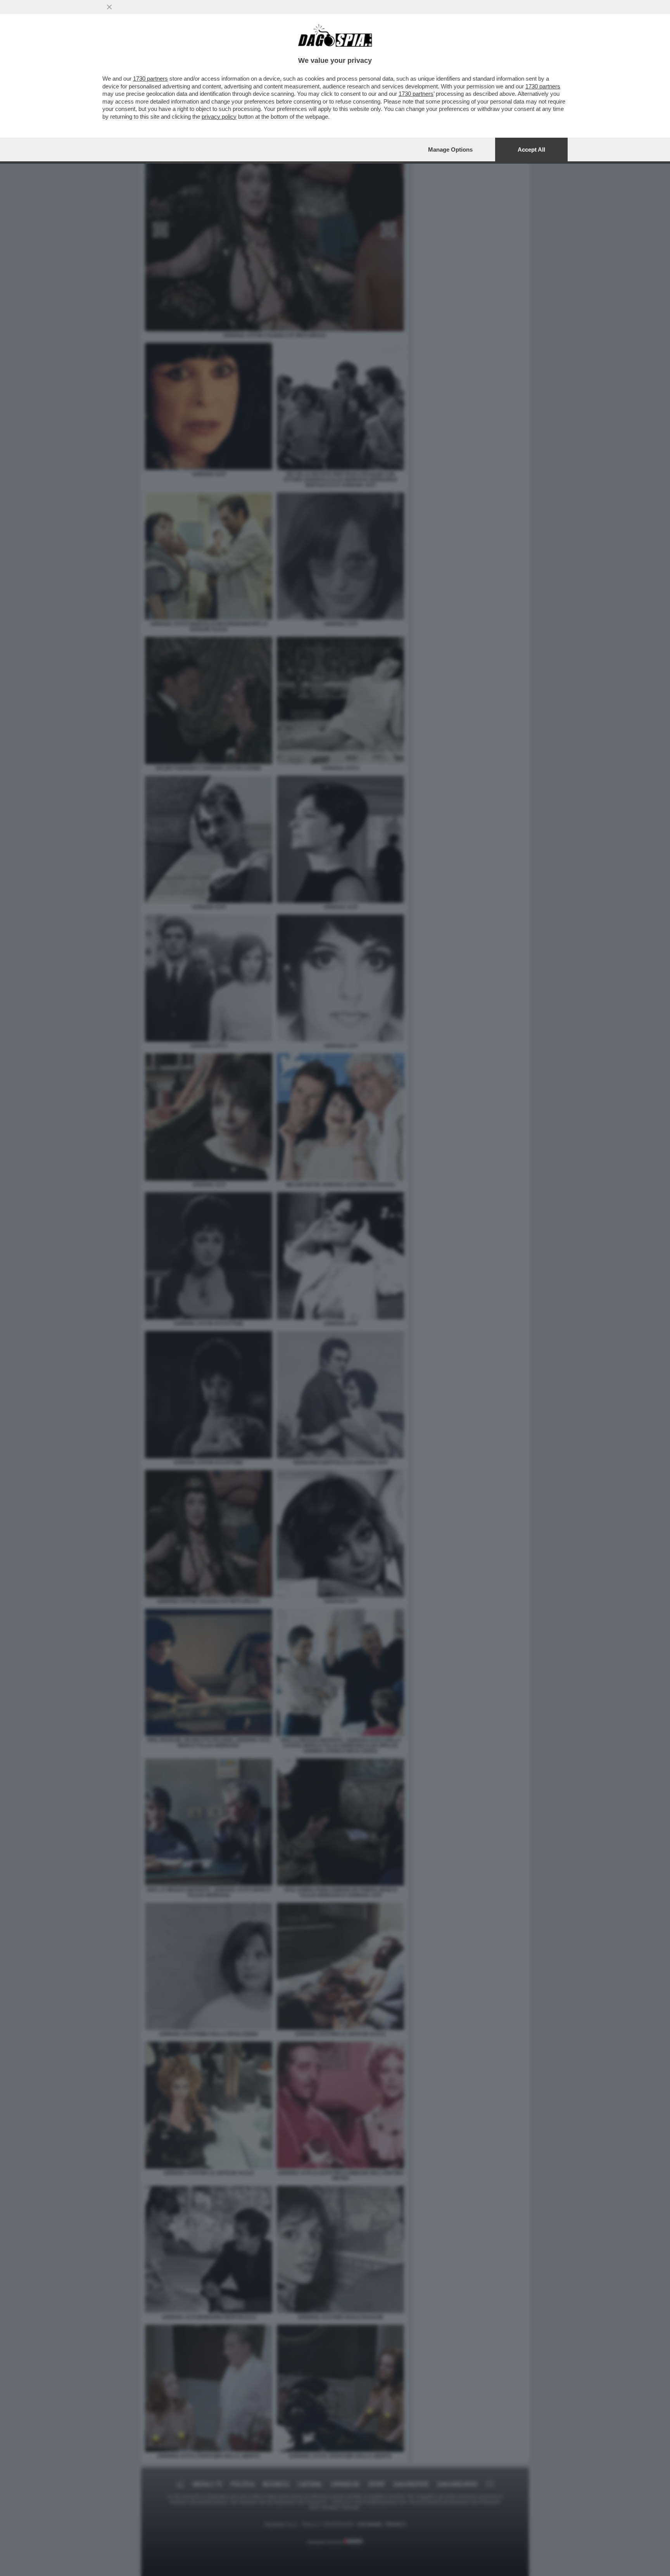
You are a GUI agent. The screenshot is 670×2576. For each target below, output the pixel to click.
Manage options (450, 150)
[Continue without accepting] (109, 7)
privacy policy (219, 117)
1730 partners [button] (150, 79)
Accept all (531, 150)
